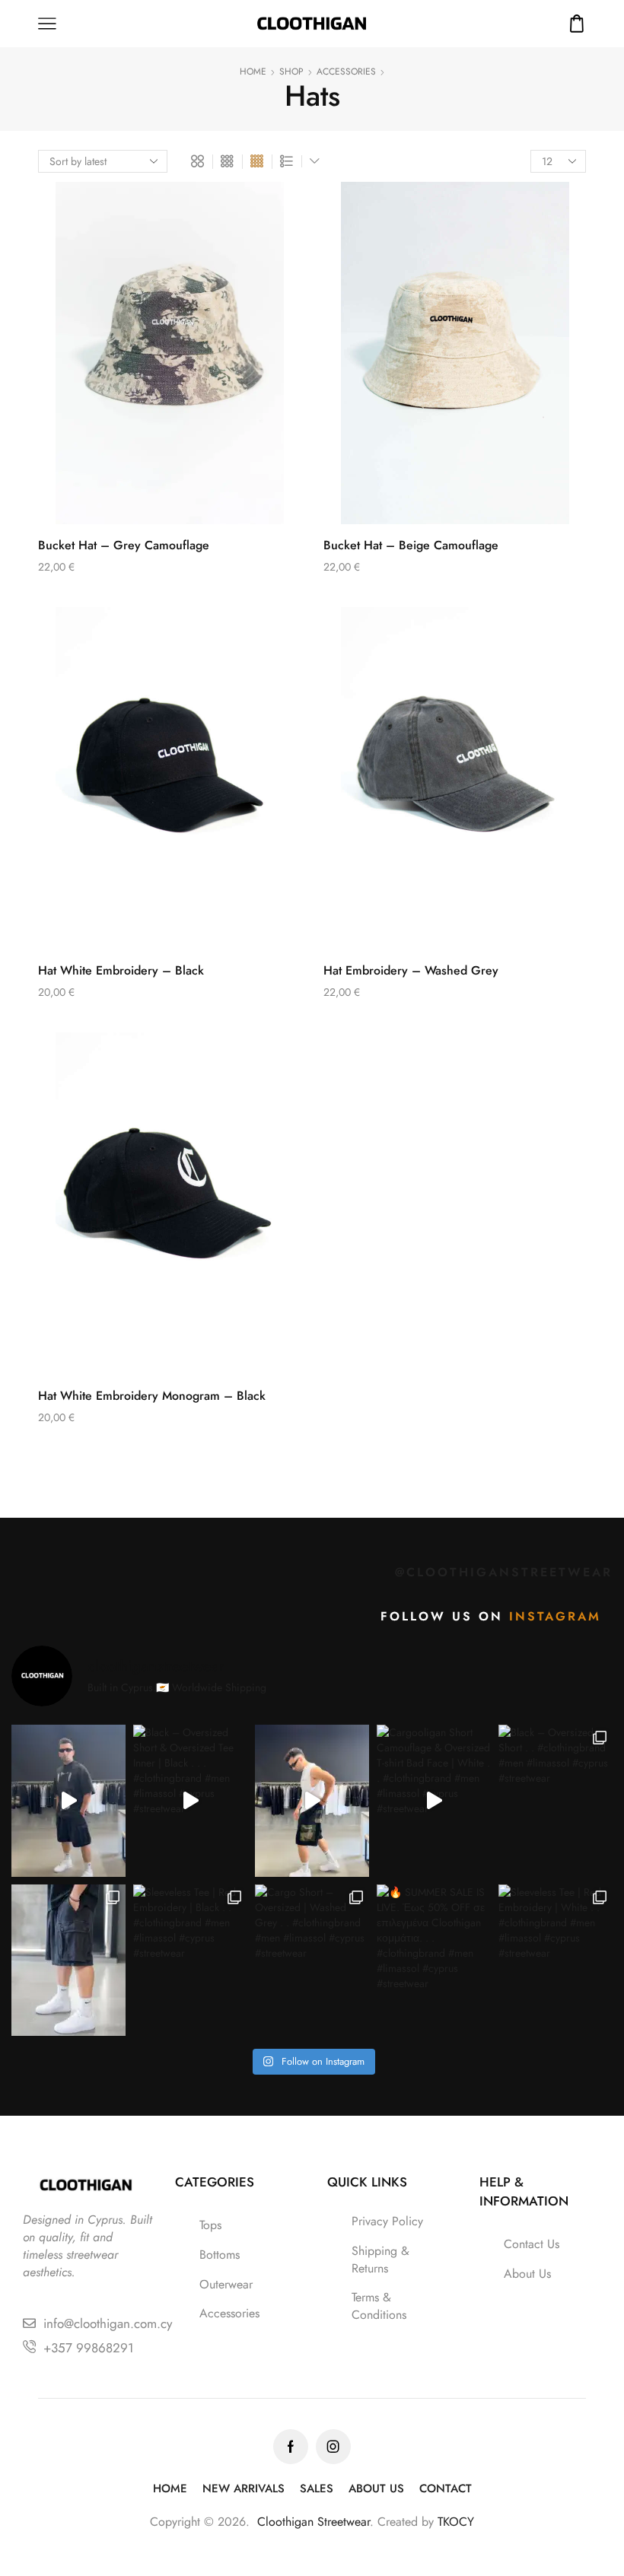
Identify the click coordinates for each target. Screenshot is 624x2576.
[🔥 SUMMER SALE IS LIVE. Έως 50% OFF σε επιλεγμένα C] (434, 1961)
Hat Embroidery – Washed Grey (411, 970)
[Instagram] (333, 2447)
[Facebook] (291, 2447)
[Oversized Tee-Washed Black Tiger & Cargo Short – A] (68, 1801)
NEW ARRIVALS (244, 2489)
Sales (317, 2489)
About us (376, 2489)
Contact (446, 2489)
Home (253, 72)
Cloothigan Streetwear (314, 2522)
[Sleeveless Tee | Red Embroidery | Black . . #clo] (190, 1961)
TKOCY (456, 2522)
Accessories (346, 72)
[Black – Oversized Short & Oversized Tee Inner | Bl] (190, 1801)
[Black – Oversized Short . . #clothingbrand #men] (556, 1801)
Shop (291, 72)
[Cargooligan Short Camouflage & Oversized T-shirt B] (434, 1801)
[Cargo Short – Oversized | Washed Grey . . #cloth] (312, 1961)
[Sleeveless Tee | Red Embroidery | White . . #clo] (556, 1961)
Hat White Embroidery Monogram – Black (152, 1396)
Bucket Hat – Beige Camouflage (411, 545)
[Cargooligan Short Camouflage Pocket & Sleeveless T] (312, 1801)
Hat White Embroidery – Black (121, 970)
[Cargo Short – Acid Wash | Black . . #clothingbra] (68, 1961)
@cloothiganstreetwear (504, 1572)
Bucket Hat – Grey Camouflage (124, 545)
